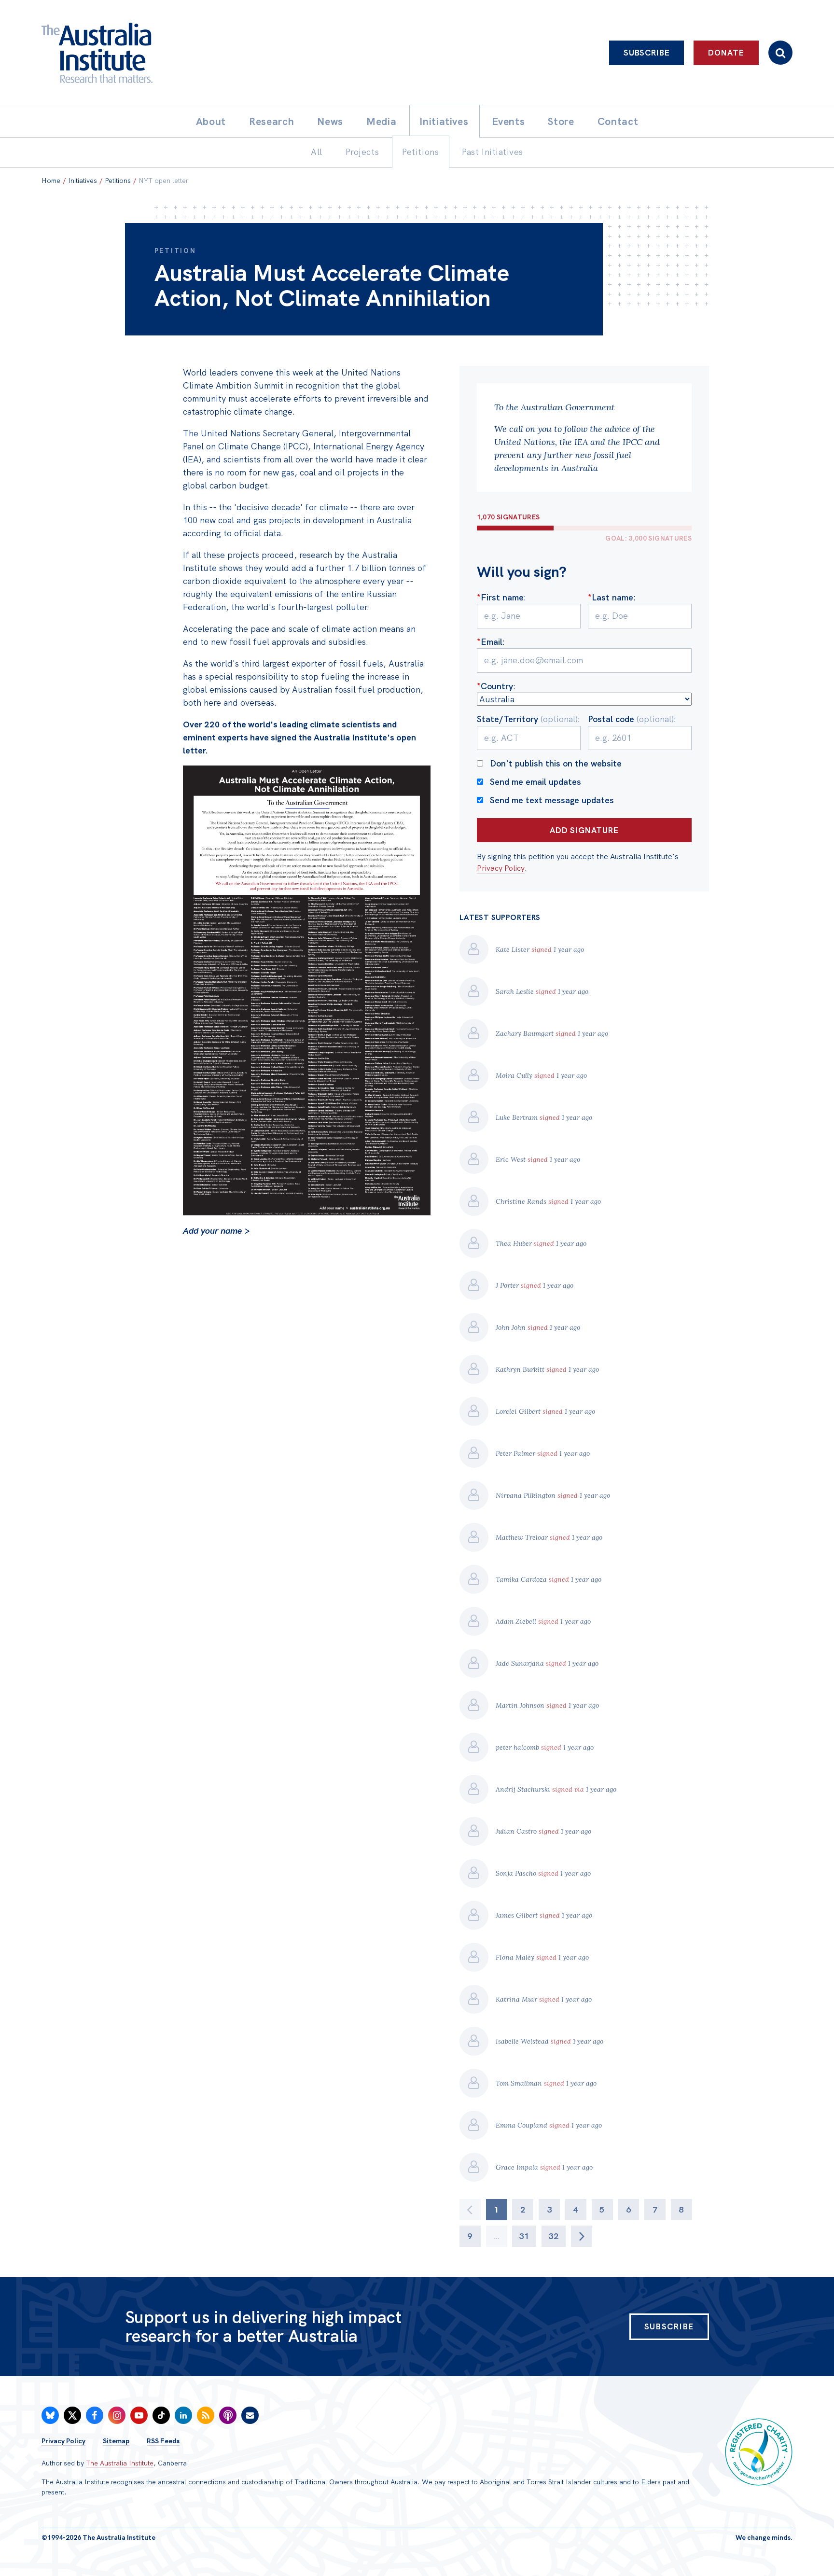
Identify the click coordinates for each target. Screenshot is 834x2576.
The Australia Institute (120, 2463)
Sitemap (116, 2441)
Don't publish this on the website (556, 763)
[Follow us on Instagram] (117, 2415)
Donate (726, 53)
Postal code (631, 719)
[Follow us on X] (72, 2415)
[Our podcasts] (228, 2415)
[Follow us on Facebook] (95, 2415)
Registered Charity (759, 2452)
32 (554, 2236)
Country (495, 686)
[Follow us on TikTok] (161, 2415)
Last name (611, 597)
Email (490, 642)
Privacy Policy (501, 868)
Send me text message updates (552, 800)
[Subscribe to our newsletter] (250, 2415)
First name (500, 597)
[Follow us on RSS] (206, 2415)
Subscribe (647, 53)
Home (51, 181)
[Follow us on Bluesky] (50, 2415)
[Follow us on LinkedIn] (183, 2415)
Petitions (118, 181)
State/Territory (527, 719)
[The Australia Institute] (150, 53)
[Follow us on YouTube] (139, 2415)
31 (524, 2236)
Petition (175, 251)
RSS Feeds (163, 2441)
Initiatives (83, 181)
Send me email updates (535, 782)
